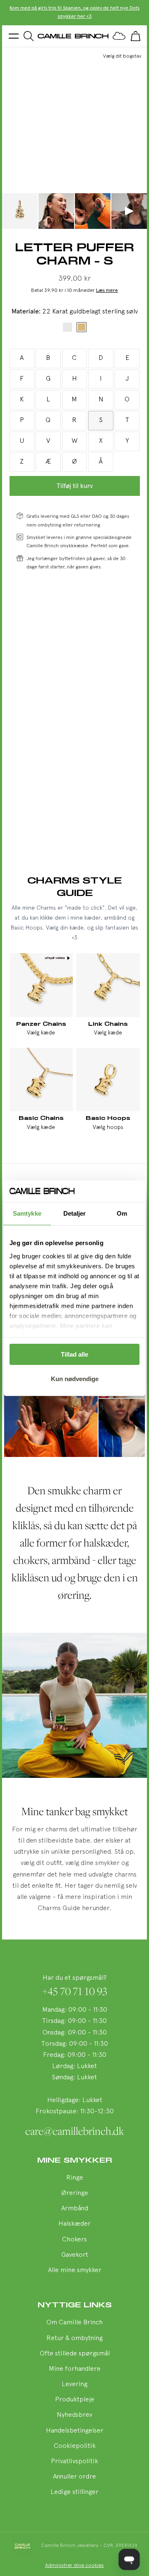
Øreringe (75, 2193)
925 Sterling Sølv (67, 327)
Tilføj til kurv (75, 486)
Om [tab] (122, 1213)
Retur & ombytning (74, 2338)
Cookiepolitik (75, 2446)
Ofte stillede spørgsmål (75, 2354)
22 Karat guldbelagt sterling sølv (82, 327)
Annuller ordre (74, 2477)
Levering (74, 2384)
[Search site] (29, 36)
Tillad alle (74, 1354)
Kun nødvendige (75, 1379)
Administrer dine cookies (74, 2566)
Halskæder (74, 2224)
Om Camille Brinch (74, 2323)
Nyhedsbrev (74, 2415)
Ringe (75, 2178)
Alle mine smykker (75, 2270)
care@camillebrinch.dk (75, 2131)
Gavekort (75, 2255)
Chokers (74, 2240)
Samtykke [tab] (27, 1213)
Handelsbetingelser (75, 2431)
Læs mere (107, 291)
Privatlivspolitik (74, 2462)
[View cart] (135, 36)
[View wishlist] (119, 36)
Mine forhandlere (75, 2369)
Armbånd (75, 2209)
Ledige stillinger (74, 2492)
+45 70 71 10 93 (75, 1991)
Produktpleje (75, 2400)
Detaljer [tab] (75, 1213)
